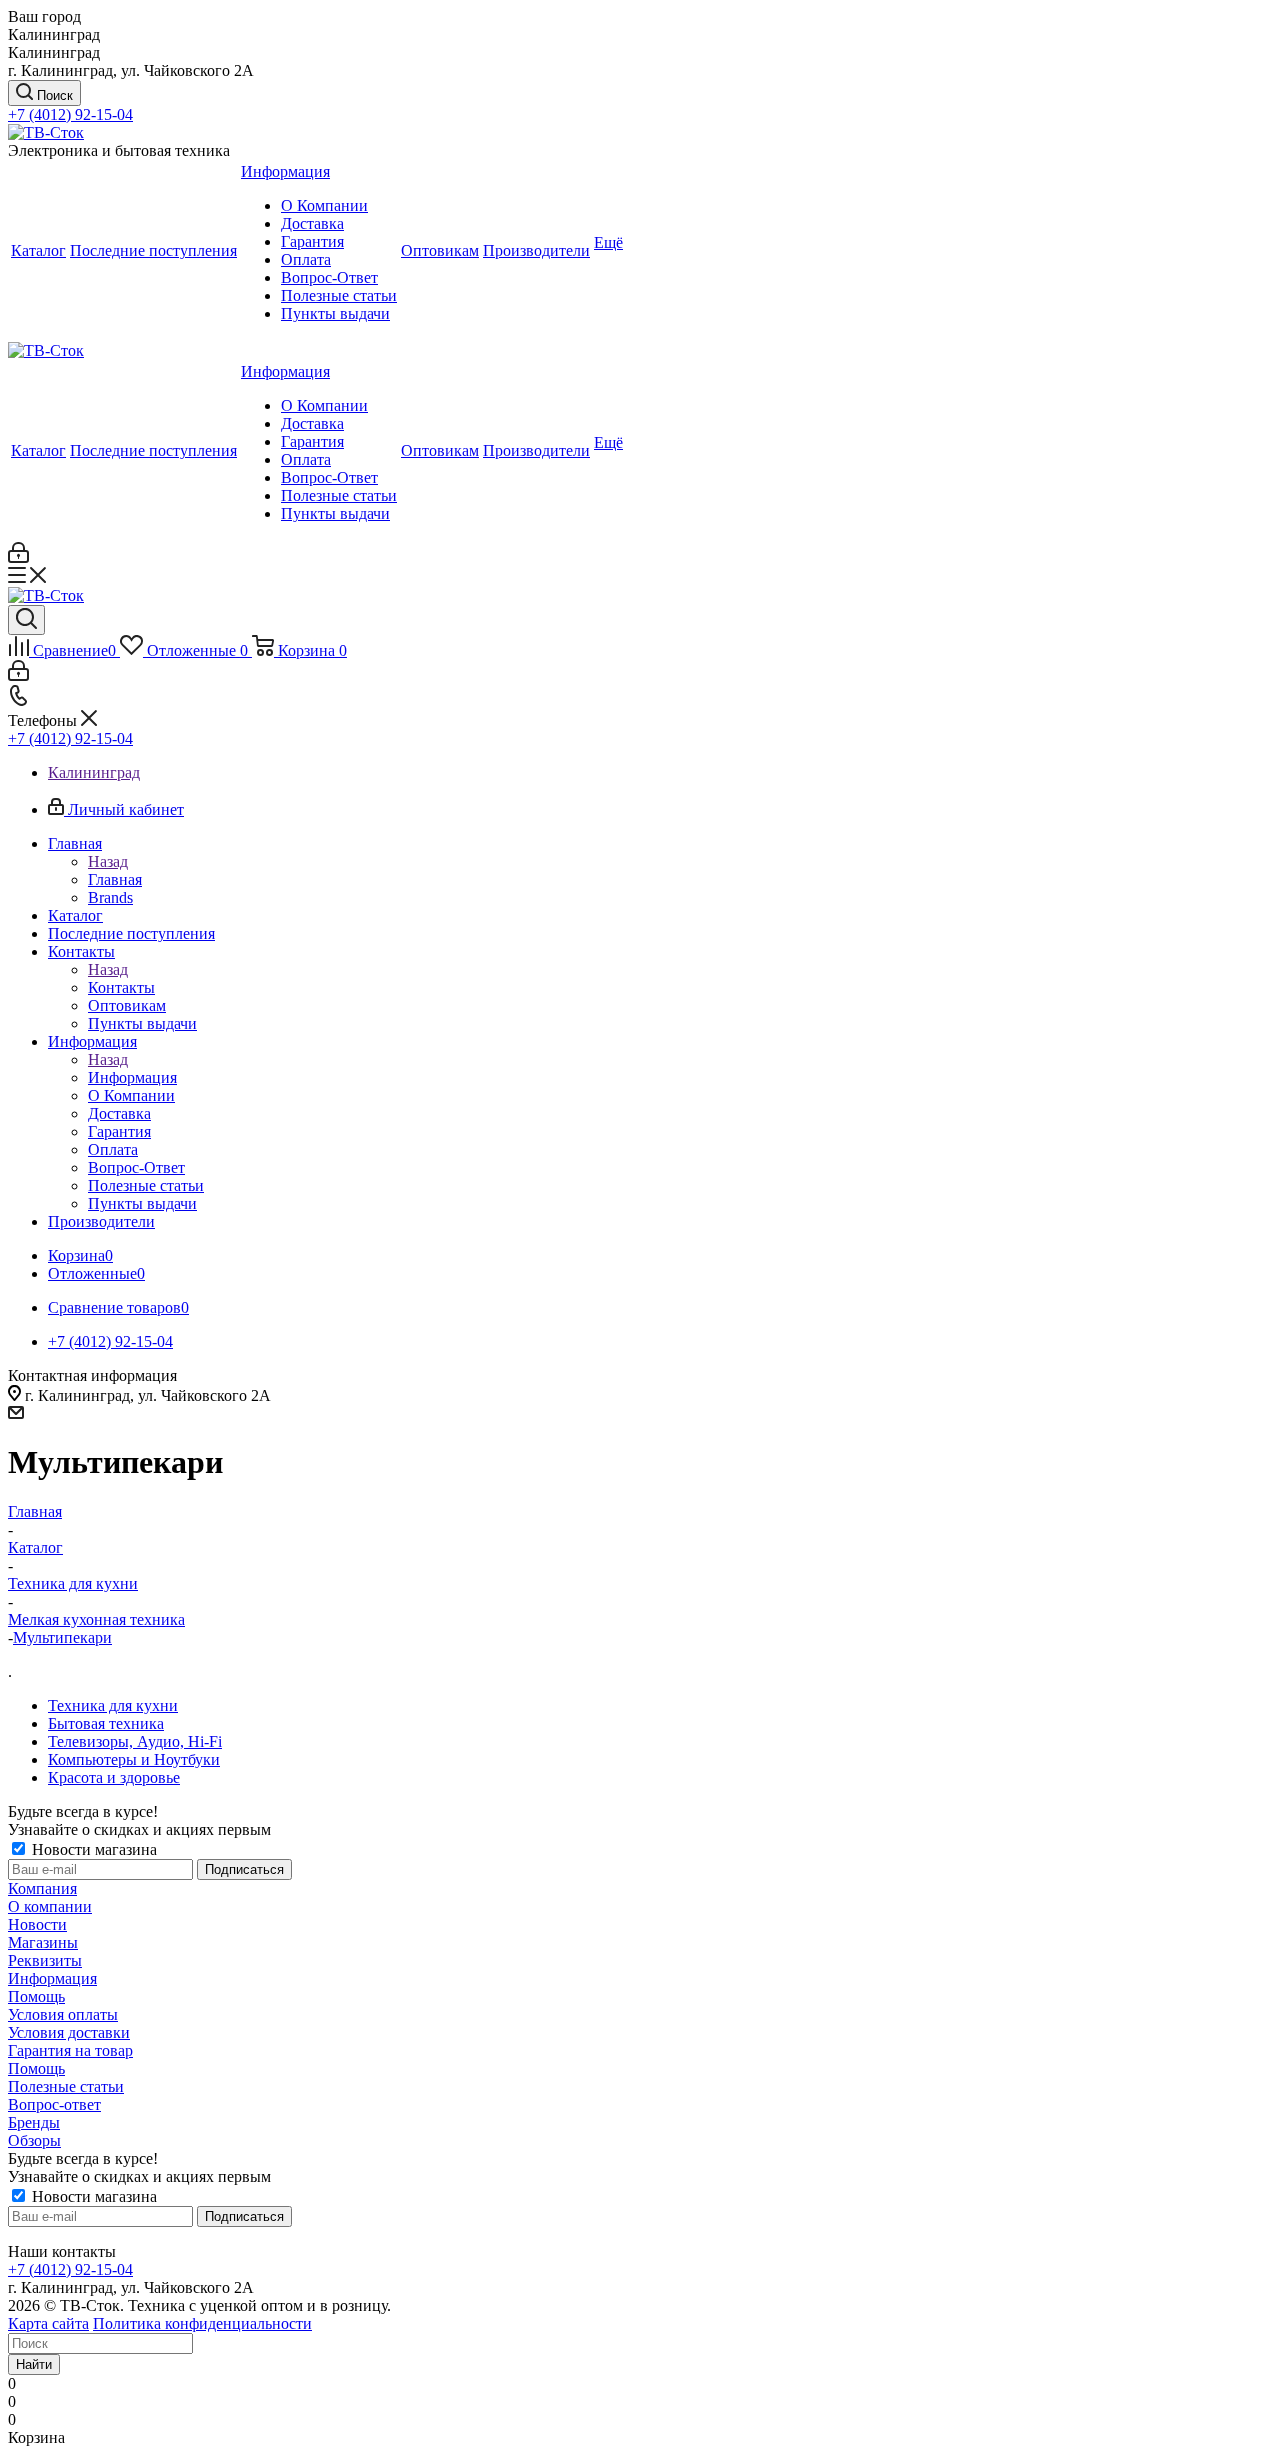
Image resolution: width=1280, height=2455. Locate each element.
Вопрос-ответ (54, 2104)
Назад (108, 861)
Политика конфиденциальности (202, 2323)
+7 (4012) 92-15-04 (70, 114)
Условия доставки (69, 2032)
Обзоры (34, 2140)
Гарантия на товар (70, 2050)
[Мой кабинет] (18, 557)
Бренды (34, 2122)
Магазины (43, 1942)
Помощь (36, 1996)
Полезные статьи (66, 2086)
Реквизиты (45, 1960)
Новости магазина (92, 1849)
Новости (37, 1924)
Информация (132, 1077)
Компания (42, 1888)
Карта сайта (48, 2323)
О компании (50, 1906)
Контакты (121, 987)
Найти (34, 2364)
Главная (115, 879)
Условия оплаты (63, 2014)
